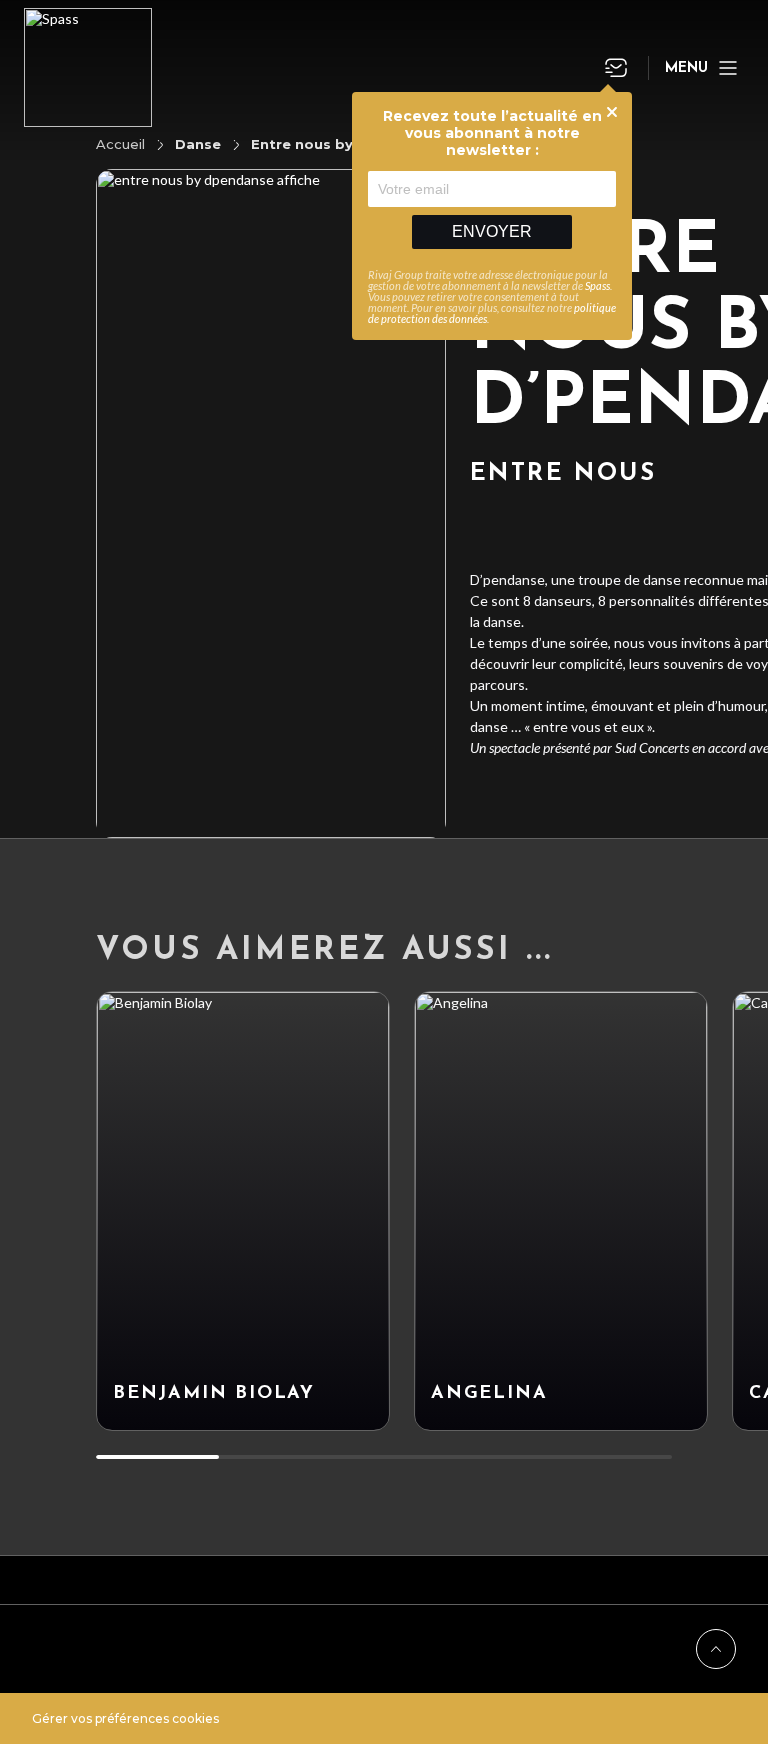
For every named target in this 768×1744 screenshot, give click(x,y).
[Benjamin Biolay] (243, 1211)
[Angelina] (561, 1211)
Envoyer (492, 231)
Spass (597, 285)
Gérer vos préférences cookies (125, 1718)
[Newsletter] (616, 68)
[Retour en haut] (716, 1649)
